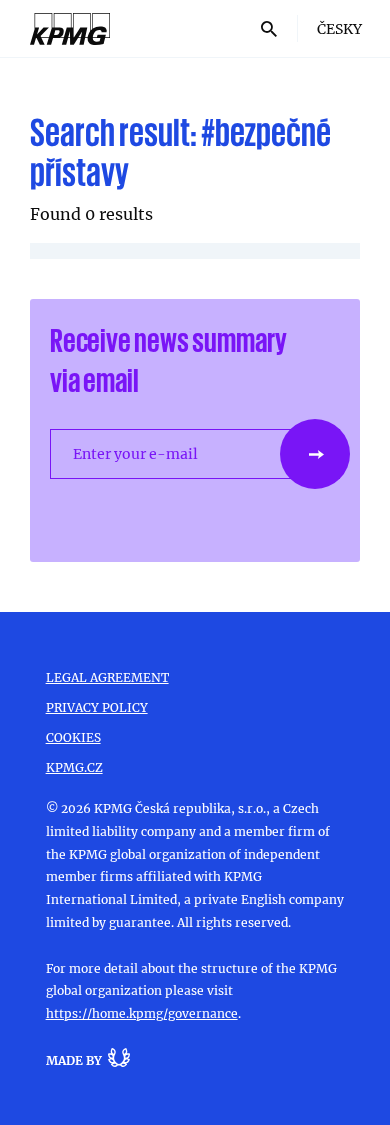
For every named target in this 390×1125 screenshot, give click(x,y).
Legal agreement (107, 677)
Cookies (73, 737)
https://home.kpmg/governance (142, 1013)
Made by (74, 1060)
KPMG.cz (74, 767)
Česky (339, 28)
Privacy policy (97, 707)
